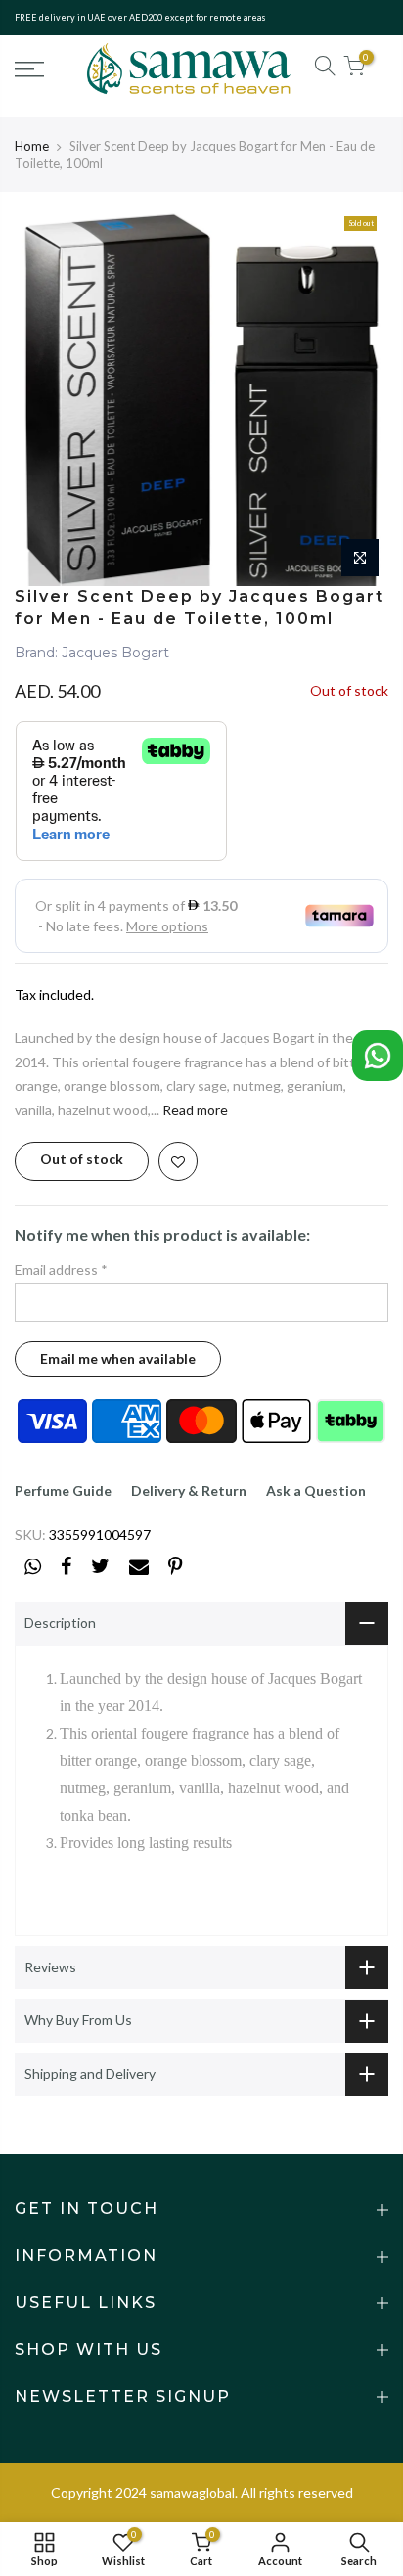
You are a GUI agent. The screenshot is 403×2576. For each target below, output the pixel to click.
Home (32, 146)
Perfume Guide (63, 1491)
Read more (194, 1110)
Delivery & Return (189, 1491)
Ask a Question (316, 1491)
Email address (61, 1269)
